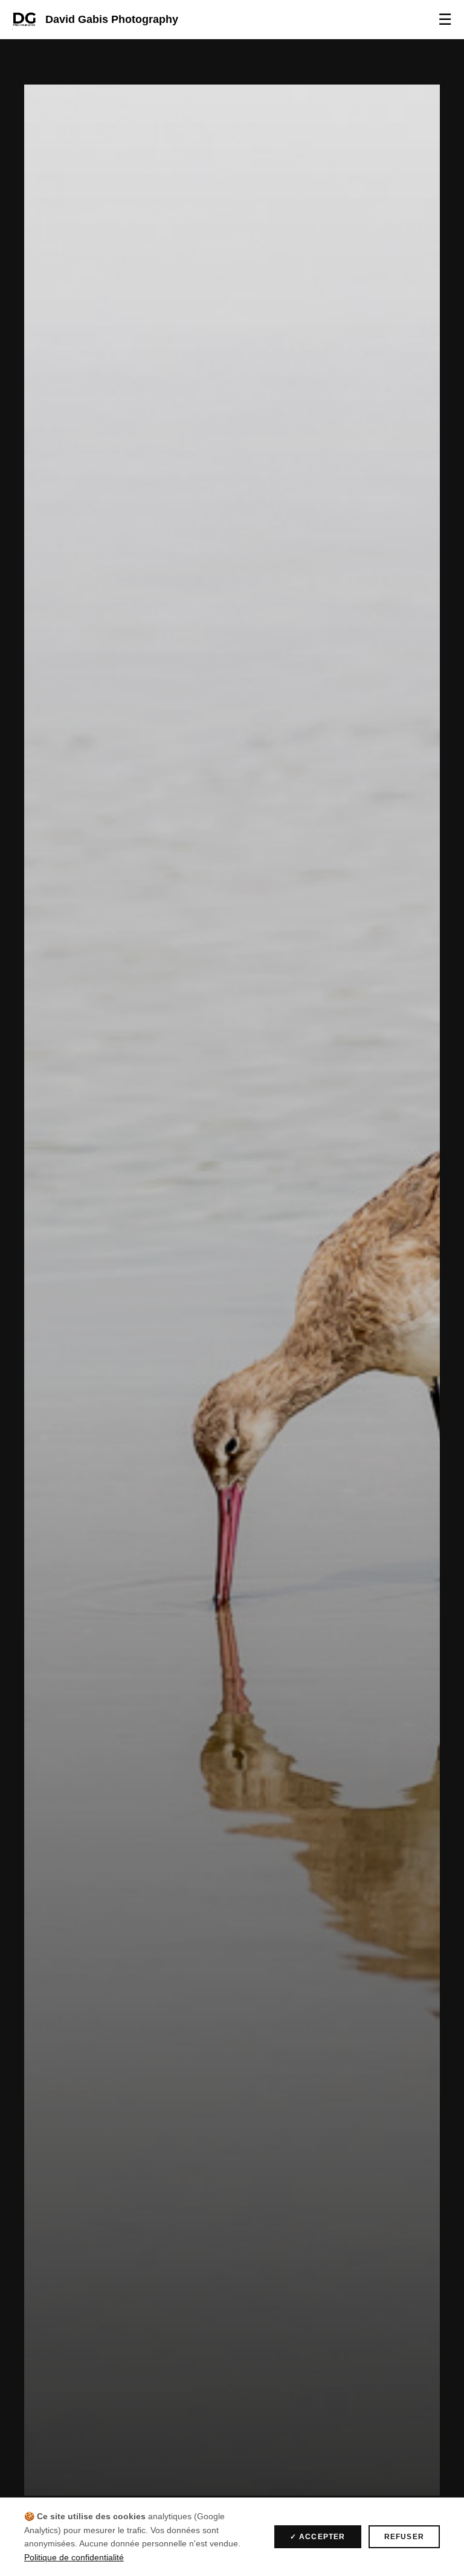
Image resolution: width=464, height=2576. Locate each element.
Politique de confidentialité (74, 2557)
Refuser (404, 2537)
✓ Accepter (318, 2537)
